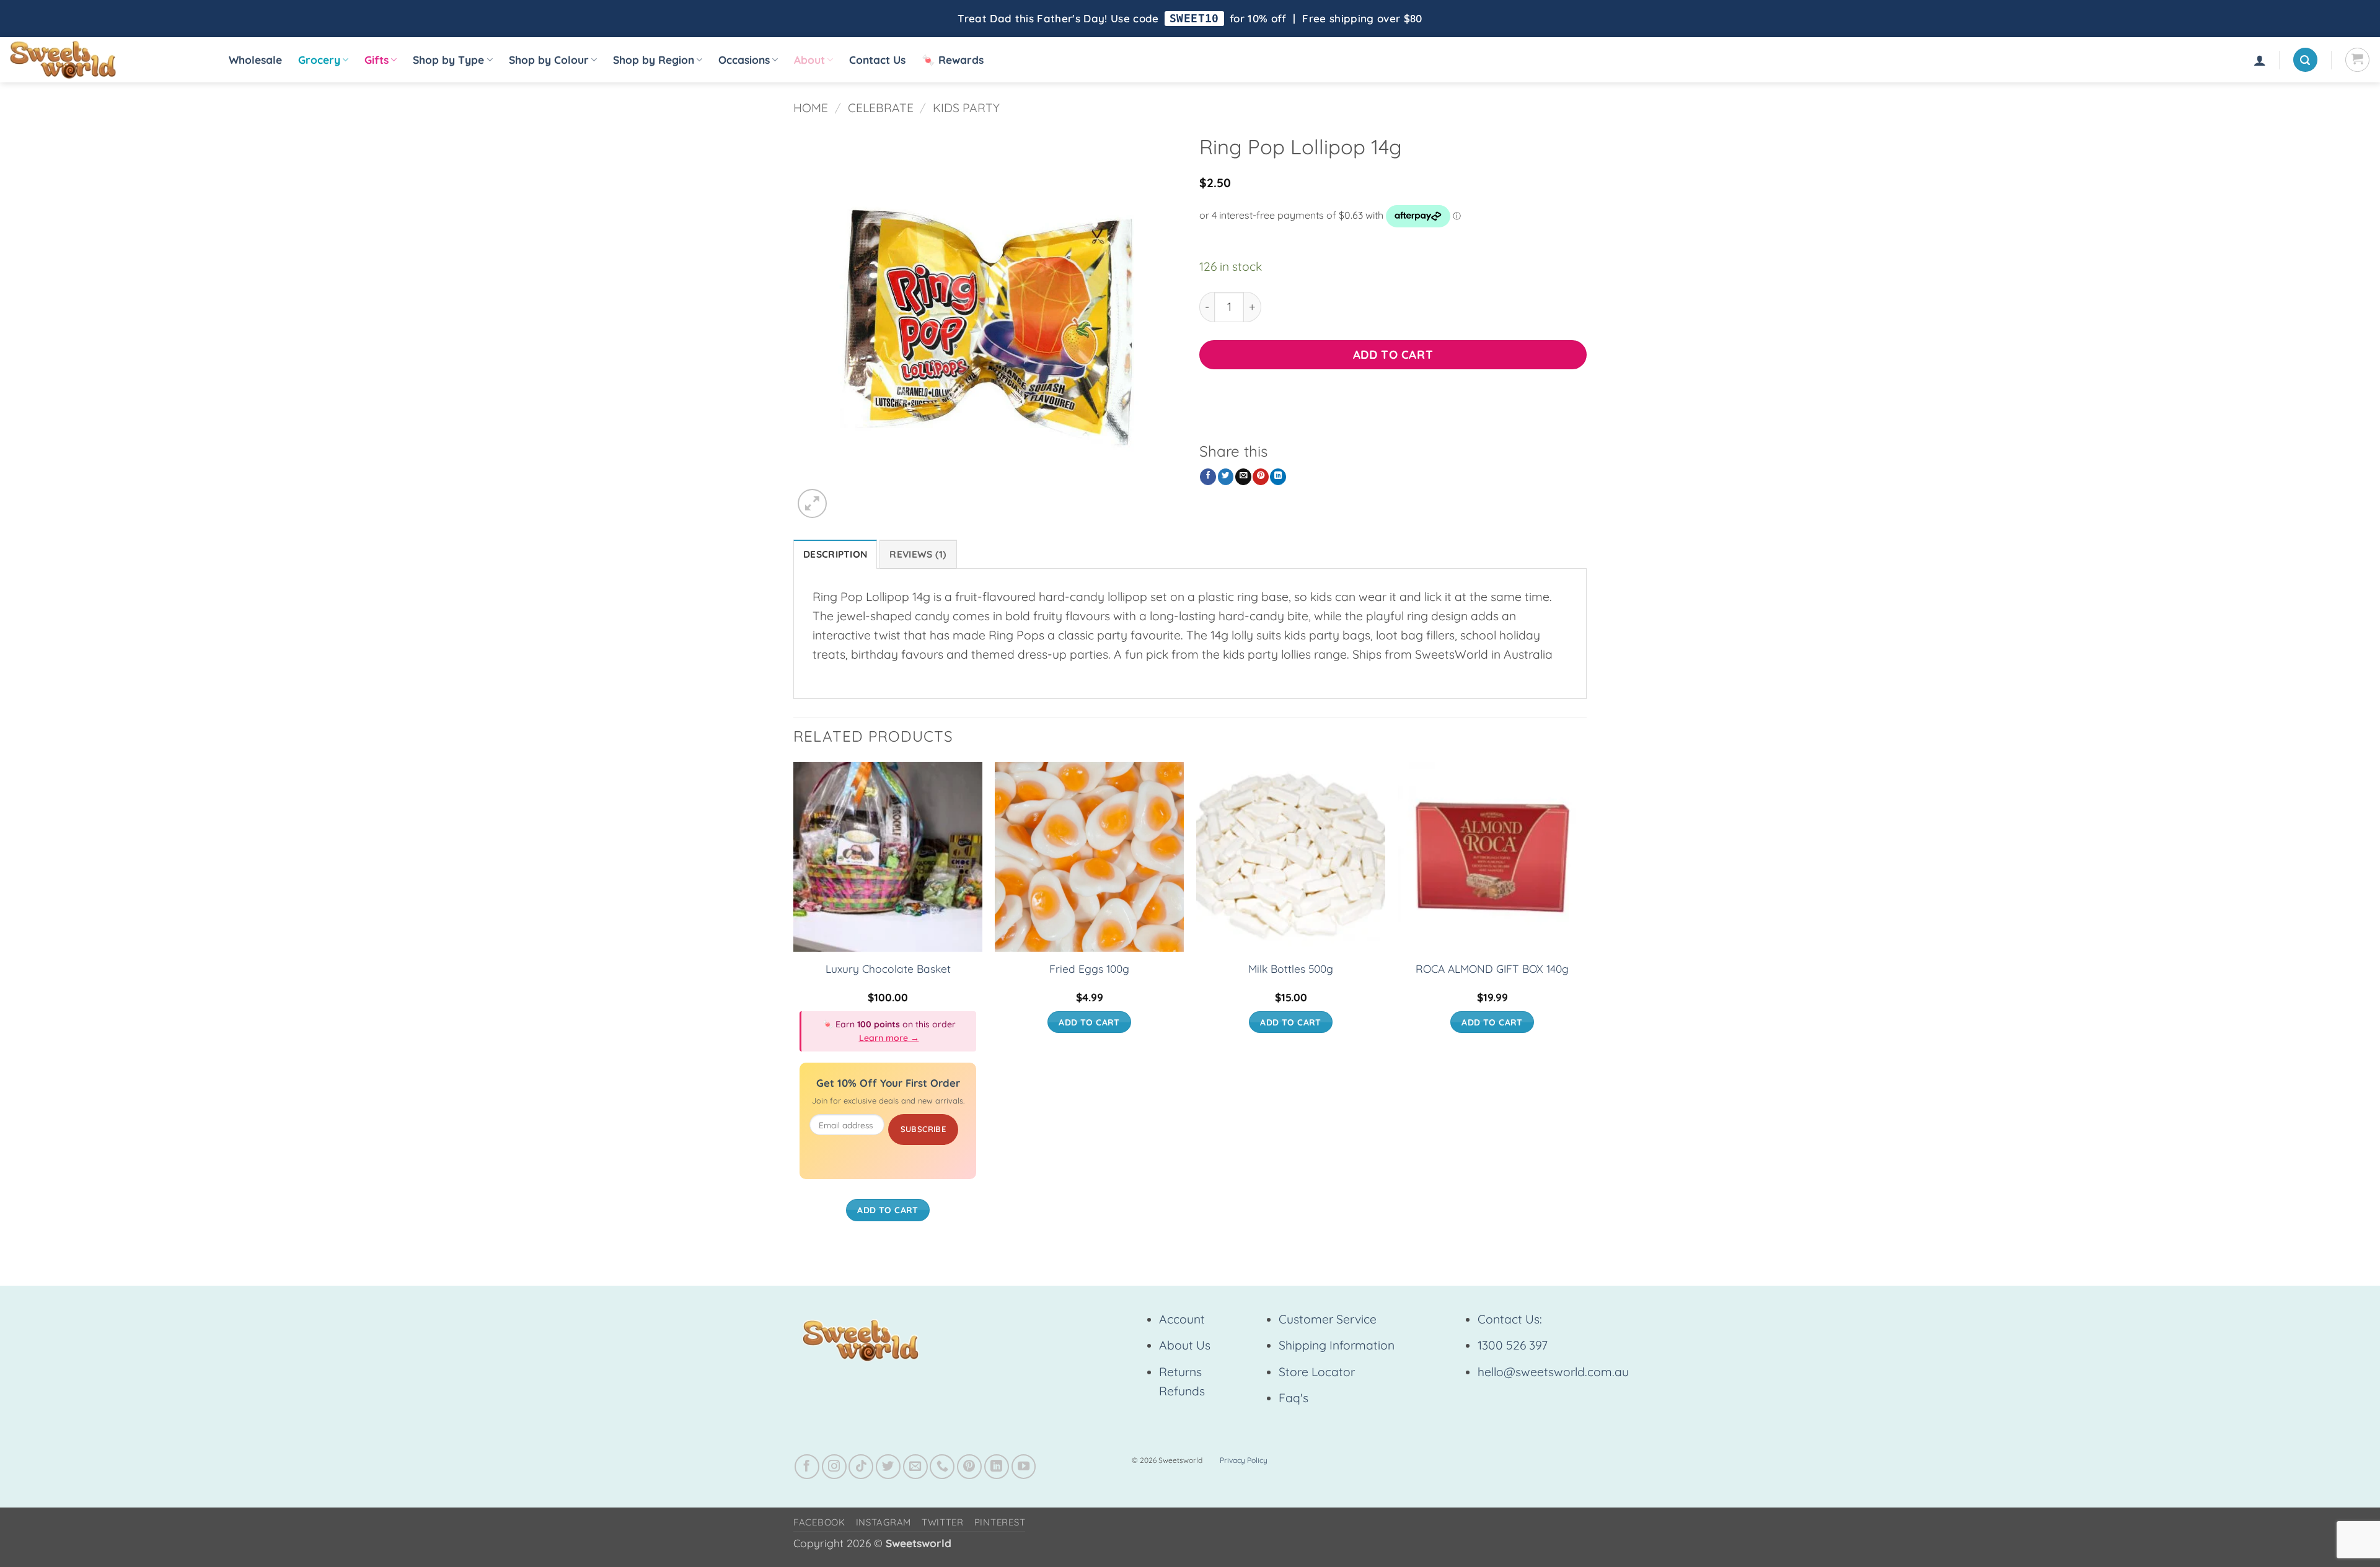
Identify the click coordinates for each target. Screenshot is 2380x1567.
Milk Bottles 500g (1291, 969)
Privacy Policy (1244, 1460)
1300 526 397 (1513, 1345)
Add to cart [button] (888, 1210)
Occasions (744, 60)
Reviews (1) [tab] (918, 554)
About (809, 60)
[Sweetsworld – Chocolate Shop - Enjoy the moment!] (106, 60)
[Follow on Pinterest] (969, 1467)
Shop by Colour (549, 60)
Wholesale (255, 60)
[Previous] (794, 1004)
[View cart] (2357, 60)
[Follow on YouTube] (1024, 1467)
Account (1182, 1319)
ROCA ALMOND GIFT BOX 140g (1492, 969)
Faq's (1294, 1398)
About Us (1185, 1345)
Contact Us (877, 60)
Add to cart (1393, 354)
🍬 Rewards (953, 60)
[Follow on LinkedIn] (997, 1467)
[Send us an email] (915, 1467)
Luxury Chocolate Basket (888, 969)
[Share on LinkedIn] (1278, 477)
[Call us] (942, 1467)
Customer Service (1328, 1319)
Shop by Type (448, 60)
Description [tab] (835, 554)
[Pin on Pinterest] (1261, 477)
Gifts (377, 60)
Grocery (319, 60)
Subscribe (923, 1129)
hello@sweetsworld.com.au (1553, 1372)
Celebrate (881, 108)
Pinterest (1000, 1522)
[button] (2260, 60)
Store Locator (1317, 1372)
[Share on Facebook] (1208, 477)
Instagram (884, 1522)
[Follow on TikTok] (861, 1467)
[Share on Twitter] (1226, 477)
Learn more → (889, 1038)
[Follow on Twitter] (888, 1467)
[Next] (1586, 1004)
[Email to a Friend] (1243, 477)
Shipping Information (1337, 1345)
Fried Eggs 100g (1089, 969)
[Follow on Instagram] (834, 1467)
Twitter (943, 1522)
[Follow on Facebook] (807, 1467)
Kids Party (966, 108)
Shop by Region (654, 60)
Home (811, 108)
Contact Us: (1510, 1319)
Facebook (819, 1522)
